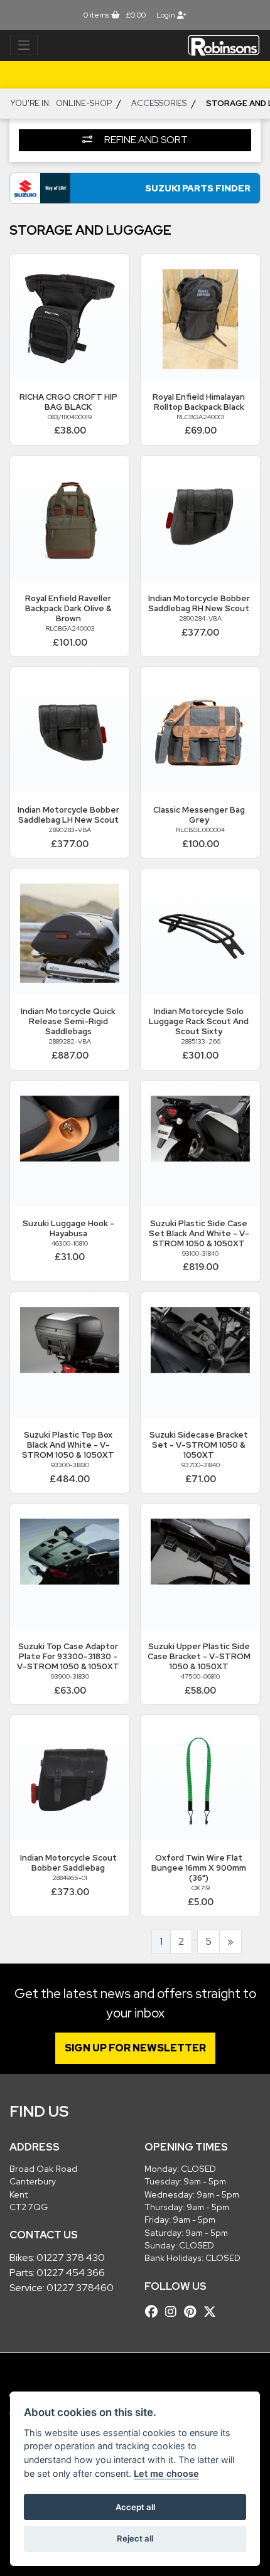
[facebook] (154, 2312)
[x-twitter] (213, 2312)
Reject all (135, 2538)
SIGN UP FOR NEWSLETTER (135, 2048)
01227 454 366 (71, 2273)
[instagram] (174, 2312)
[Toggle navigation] (24, 46)
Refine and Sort (145, 140)
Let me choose (166, 2473)
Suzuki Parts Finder (198, 188)
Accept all (135, 2507)
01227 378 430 (71, 2258)
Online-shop (84, 103)
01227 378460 (80, 2288)
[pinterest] (193, 2312)
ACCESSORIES (159, 103)
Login (167, 15)
